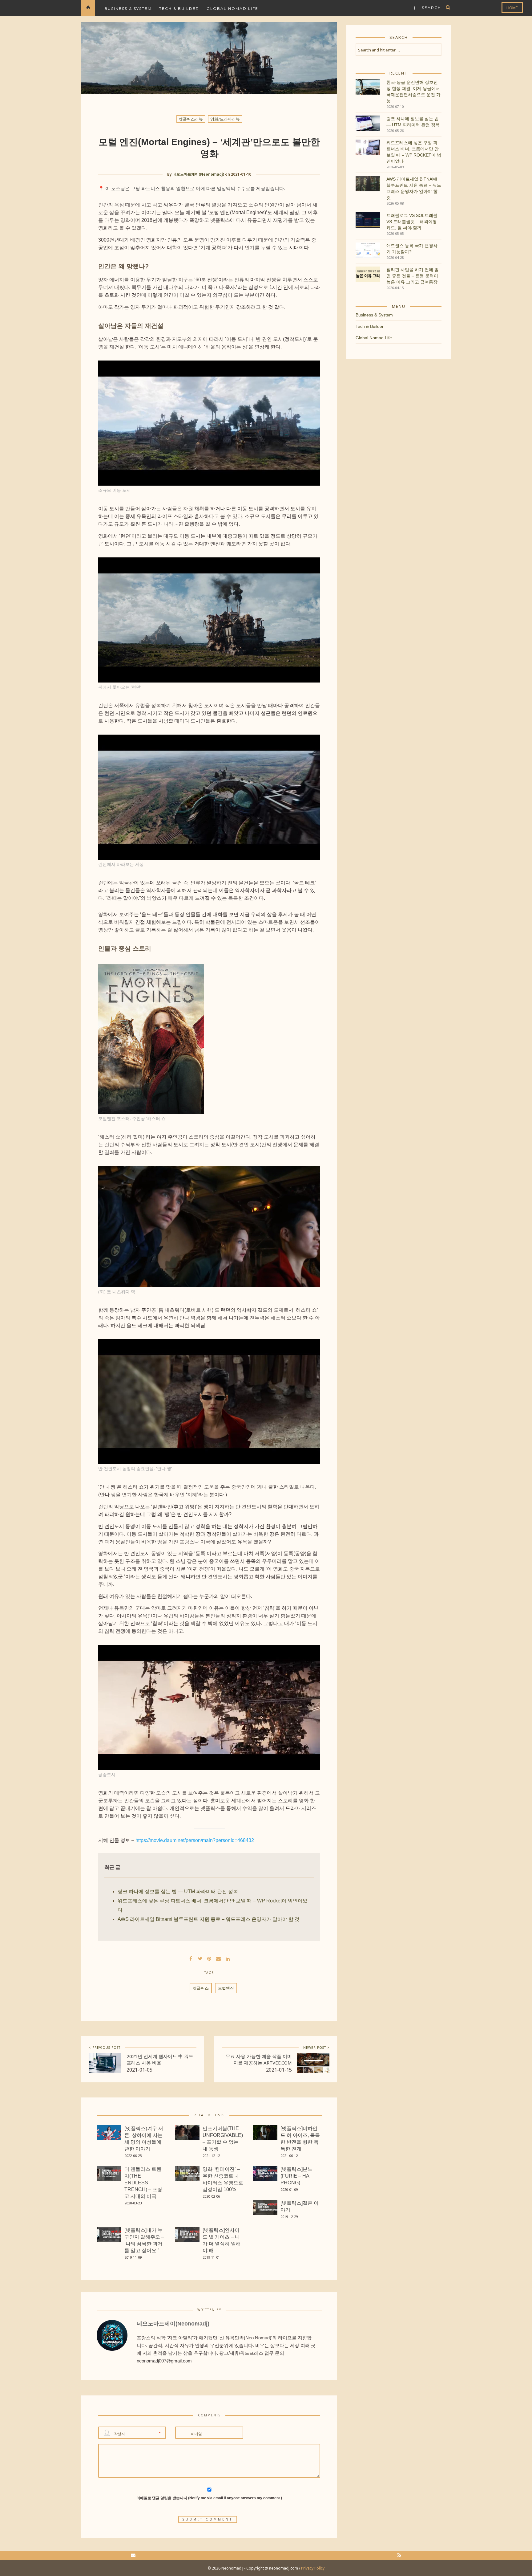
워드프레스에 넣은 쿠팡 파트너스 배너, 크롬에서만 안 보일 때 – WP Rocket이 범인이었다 (414, 152)
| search (428, 8)
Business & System (128, 8)
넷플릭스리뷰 (191, 119)
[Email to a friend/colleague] (219, 1958)
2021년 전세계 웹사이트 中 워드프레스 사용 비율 (160, 2059)
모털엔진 (226, 1988)
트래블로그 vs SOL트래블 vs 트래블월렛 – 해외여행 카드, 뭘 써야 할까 (412, 222)
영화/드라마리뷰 (225, 119)
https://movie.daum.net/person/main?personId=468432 (195, 1840)
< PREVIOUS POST (105, 2048)
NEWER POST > (316, 2048)
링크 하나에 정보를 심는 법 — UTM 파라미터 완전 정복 (178, 1891)
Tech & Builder (179, 8)
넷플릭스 (201, 1988)
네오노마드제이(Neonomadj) (198, 174)
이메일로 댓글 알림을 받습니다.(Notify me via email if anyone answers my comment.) (209, 2498)
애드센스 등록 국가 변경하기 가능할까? (412, 249)
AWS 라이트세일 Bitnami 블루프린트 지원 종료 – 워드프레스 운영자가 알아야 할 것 (209, 1919)
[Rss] (399, 2555)
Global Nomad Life (232, 8)
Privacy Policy (313, 2568)
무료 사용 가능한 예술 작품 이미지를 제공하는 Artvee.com (259, 2059)
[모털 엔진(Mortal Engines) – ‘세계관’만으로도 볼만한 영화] (200, 1958)
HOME (512, 8)
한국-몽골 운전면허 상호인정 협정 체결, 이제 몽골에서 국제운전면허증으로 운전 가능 (413, 92)
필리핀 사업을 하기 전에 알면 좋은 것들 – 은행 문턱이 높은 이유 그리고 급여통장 (413, 276)
